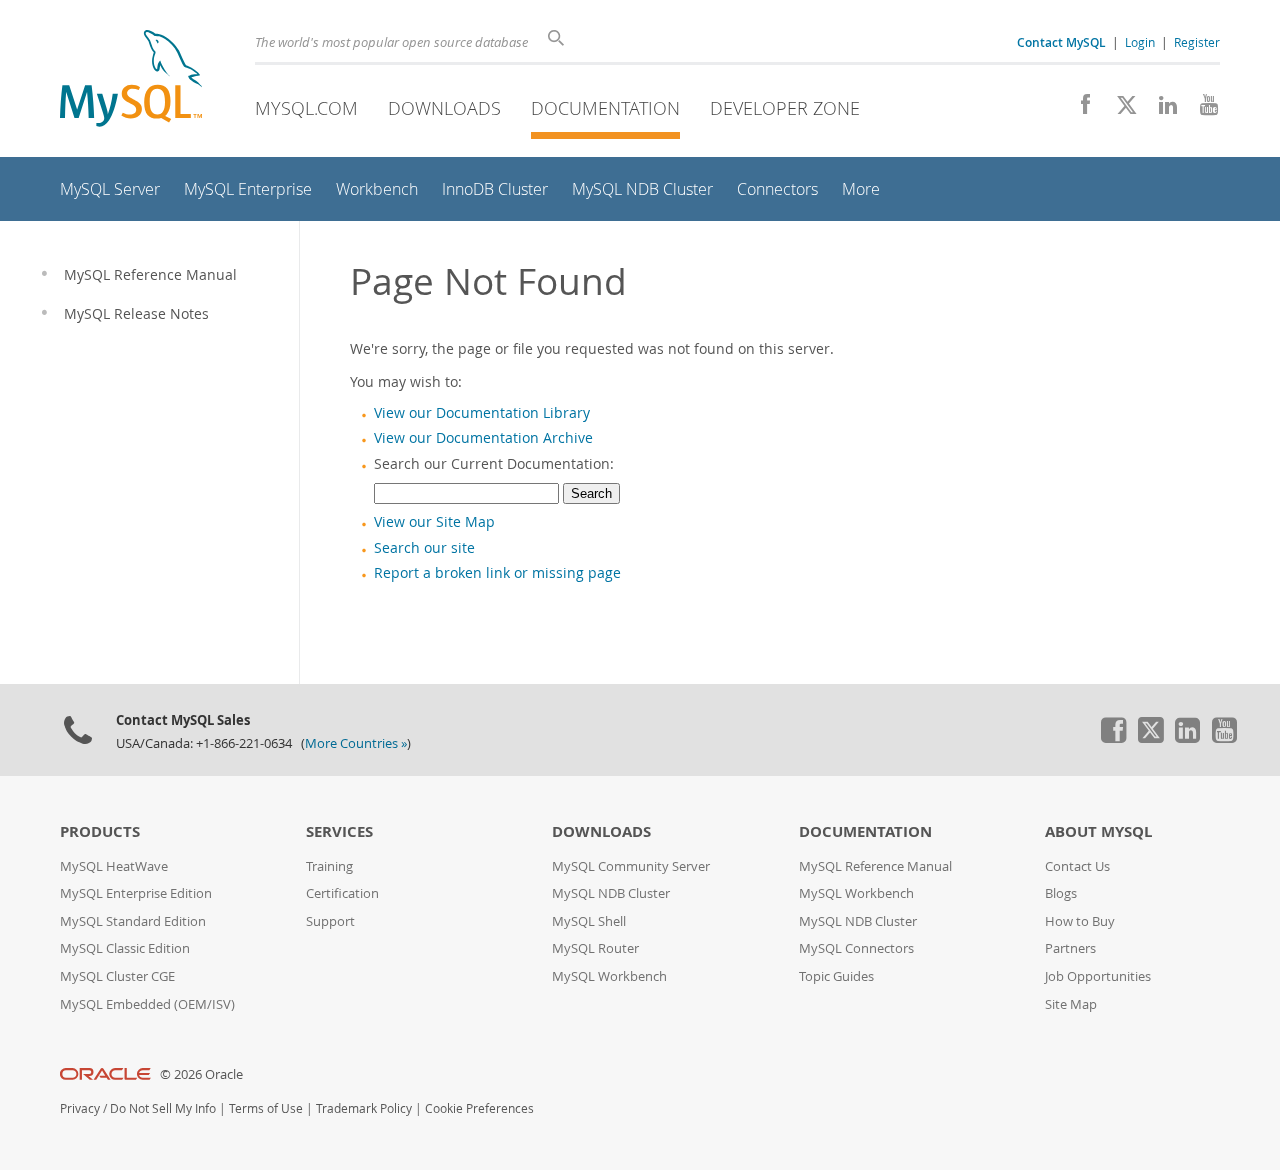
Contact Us (1077, 866)
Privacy (80, 1108)
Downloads (444, 108)
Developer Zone (785, 108)
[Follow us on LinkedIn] (1160, 110)
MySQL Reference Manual (875, 866)
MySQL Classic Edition (125, 948)
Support (330, 921)
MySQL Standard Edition (133, 921)
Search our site (424, 548)
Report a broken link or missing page (497, 573)
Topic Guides (836, 976)
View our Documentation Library (482, 413)
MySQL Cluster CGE (117, 976)
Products (100, 831)
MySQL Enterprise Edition (136, 893)
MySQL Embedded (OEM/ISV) (147, 1004)
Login (1140, 42)
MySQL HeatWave (114, 866)
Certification (342, 893)
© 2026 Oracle (201, 1074)
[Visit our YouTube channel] (1201, 110)
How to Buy (1080, 921)
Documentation (605, 108)
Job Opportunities (1098, 976)
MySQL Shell (589, 921)
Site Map (1071, 1004)
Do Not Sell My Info (163, 1108)
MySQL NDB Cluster (611, 893)
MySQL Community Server (631, 866)
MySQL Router (595, 948)
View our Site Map (434, 522)
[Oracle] (105, 1074)
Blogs (1061, 893)
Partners (1070, 948)
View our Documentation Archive (483, 438)
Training (329, 866)
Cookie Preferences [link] (479, 1108)
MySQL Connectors (856, 948)
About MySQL (1098, 831)
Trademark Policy (364, 1108)
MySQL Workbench (609, 976)
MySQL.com (306, 108)
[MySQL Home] (131, 80)
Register (1197, 42)
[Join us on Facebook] (1078, 110)
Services (339, 831)
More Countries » (356, 743)
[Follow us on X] (1119, 110)
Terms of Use (266, 1108)
